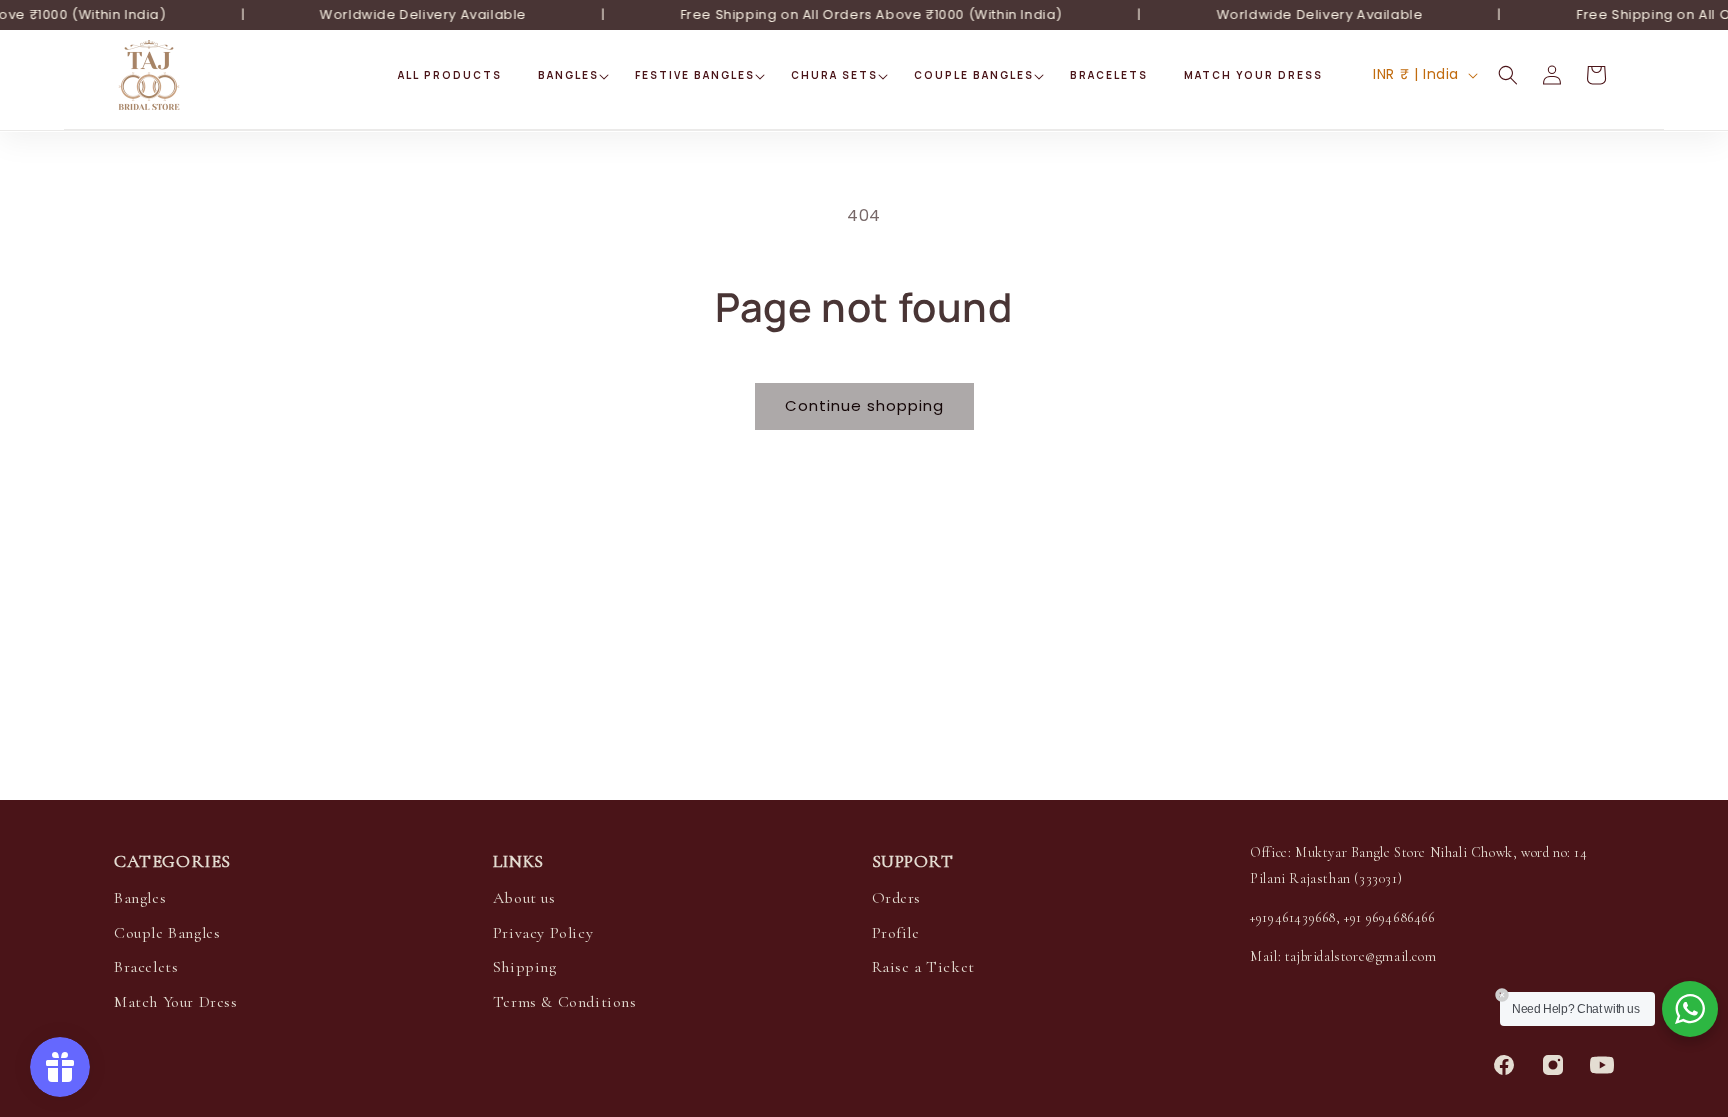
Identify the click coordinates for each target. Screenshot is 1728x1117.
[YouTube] (1602, 1065)
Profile (896, 933)
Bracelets (146, 967)
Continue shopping (864, 405)
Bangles (140, 898)
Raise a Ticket (923, 967)
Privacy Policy (543, 933)
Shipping (525, 967)
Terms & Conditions (565, 1002)
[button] (568, 75)
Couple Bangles (167, 933)
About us (524, 898)
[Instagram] (1553, 1065)
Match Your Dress (176, 1002)
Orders (897, 898)
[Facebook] (1504, 1065)
